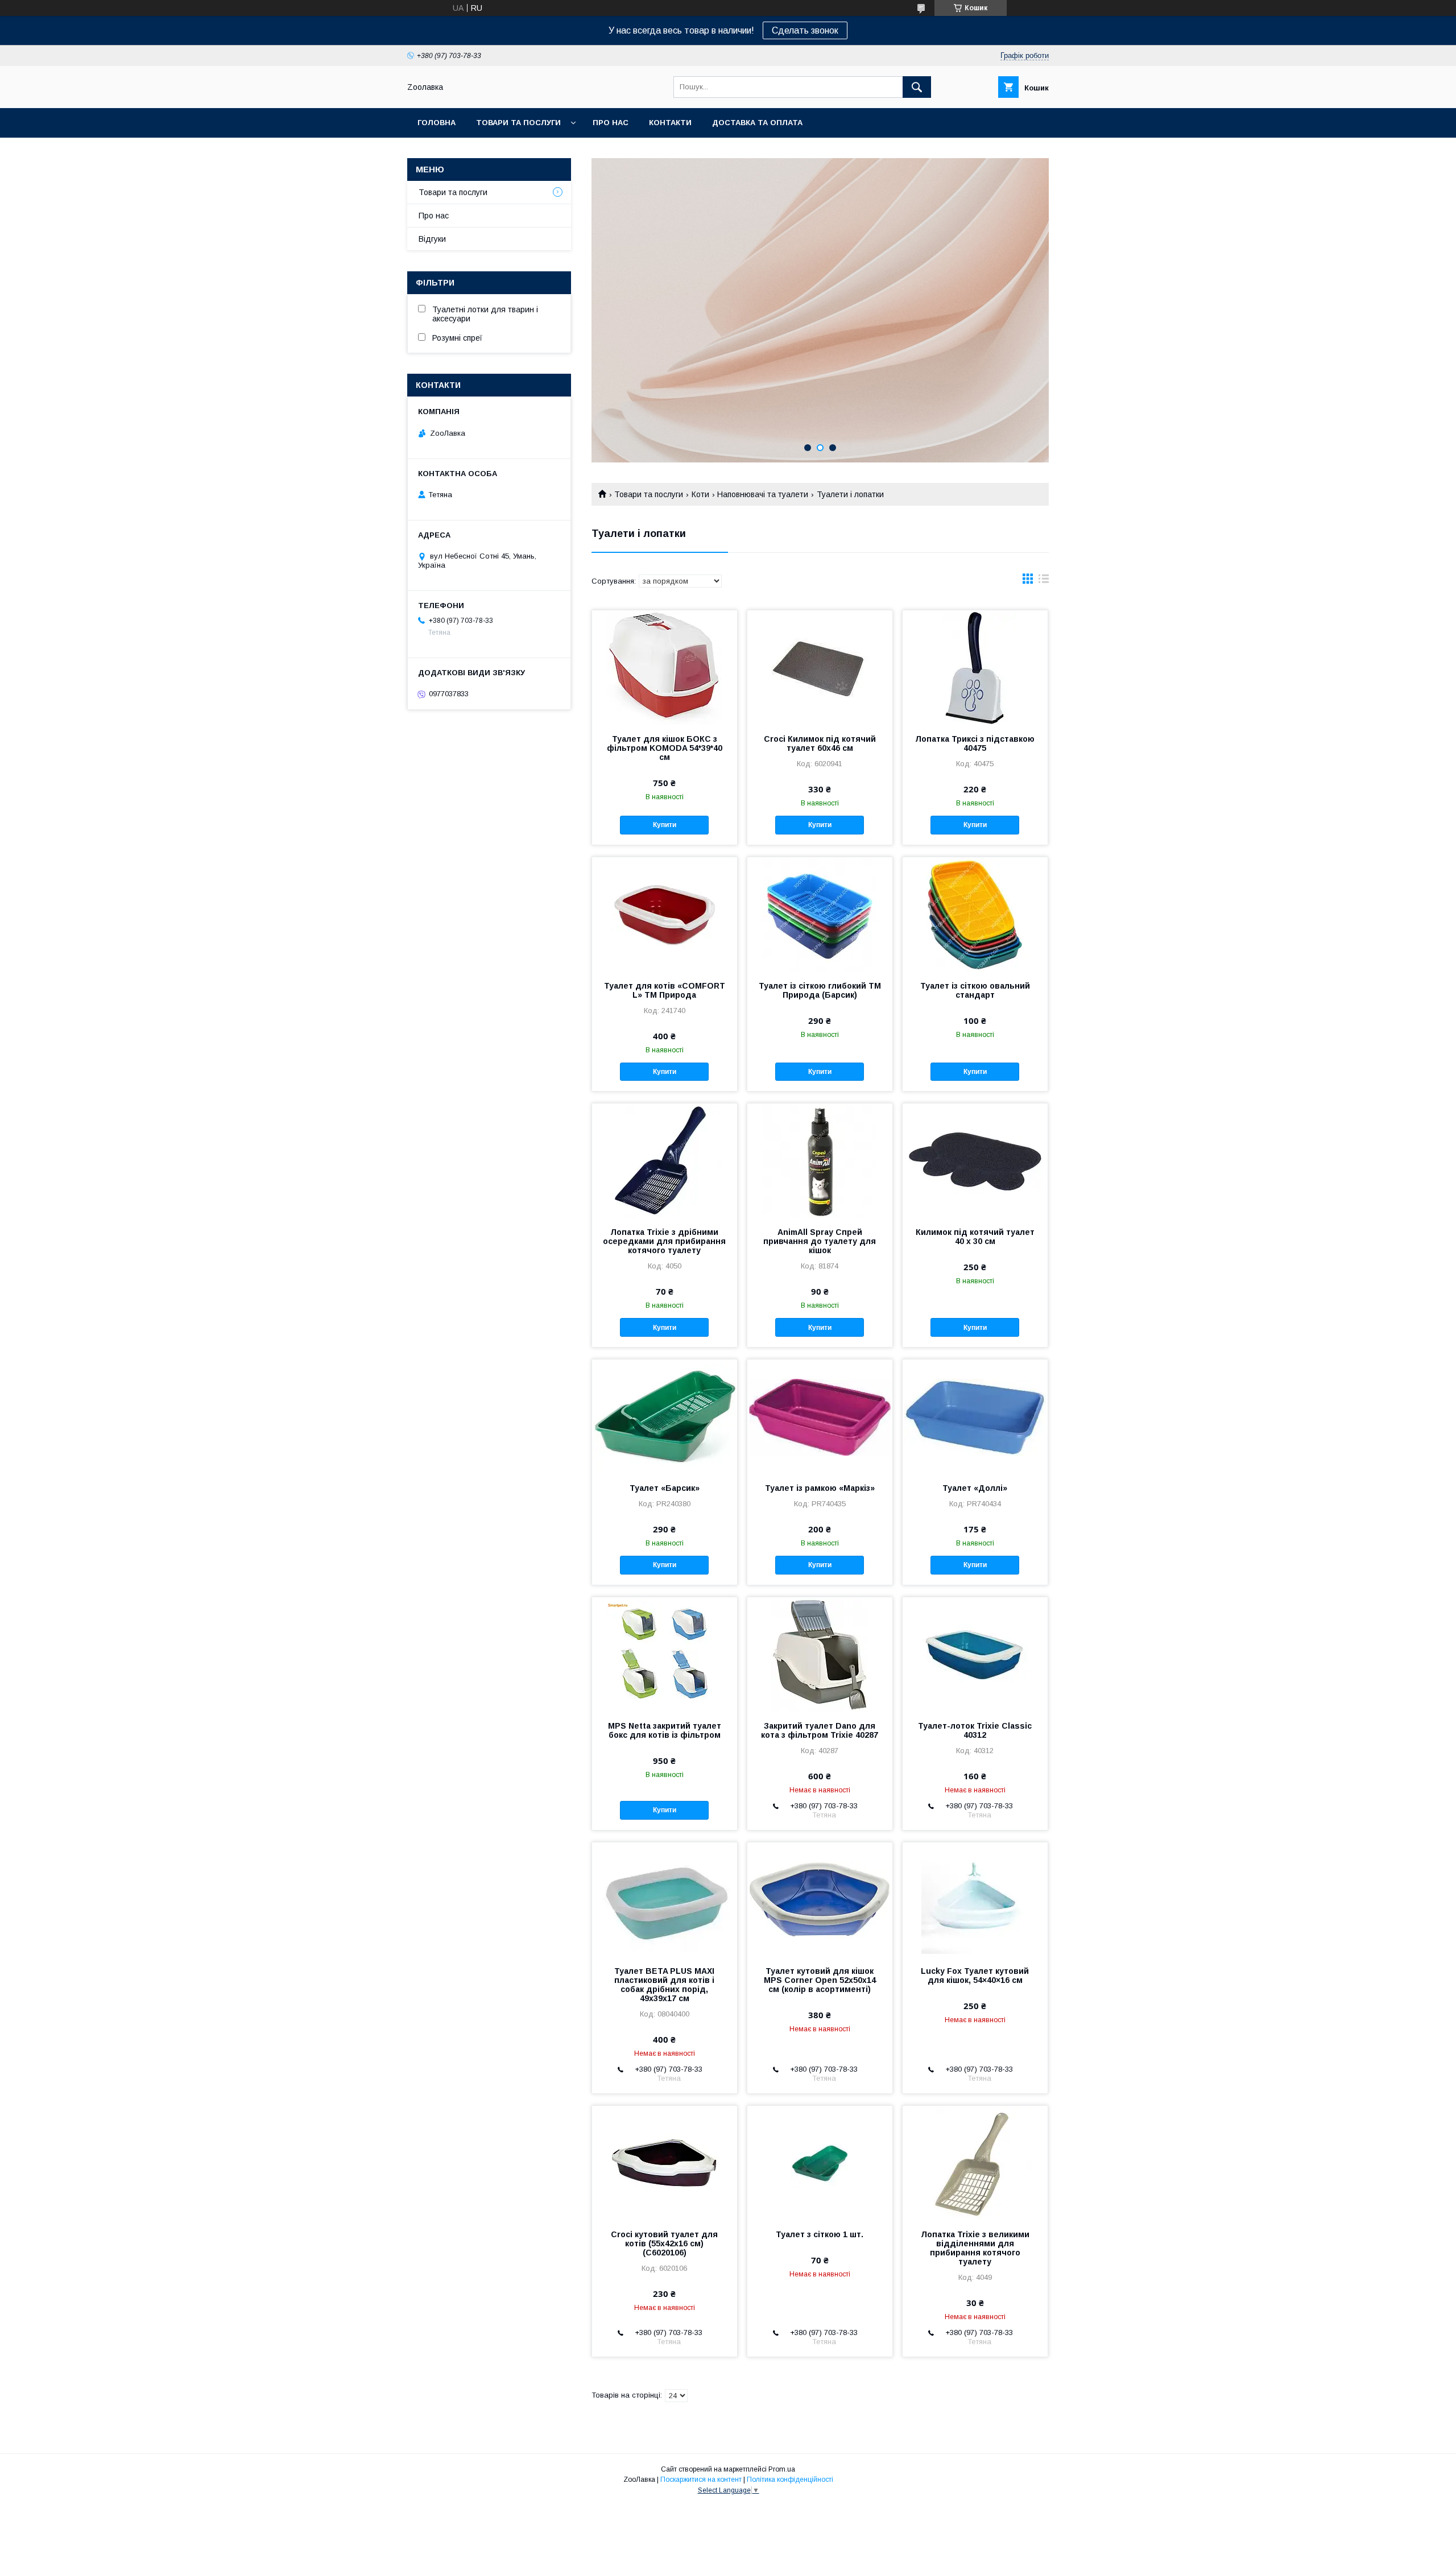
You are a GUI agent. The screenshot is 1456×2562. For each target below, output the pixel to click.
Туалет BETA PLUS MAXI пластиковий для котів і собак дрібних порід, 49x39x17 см (664, 1985)
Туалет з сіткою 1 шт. (820, 2234)
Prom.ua (782, 2469)
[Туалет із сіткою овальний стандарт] (975, 914)
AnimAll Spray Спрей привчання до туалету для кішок (820, 1241)
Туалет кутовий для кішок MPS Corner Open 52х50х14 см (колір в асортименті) (820, 1980)
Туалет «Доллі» (975, 1488)
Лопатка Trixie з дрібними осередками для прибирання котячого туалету (664, 1241)
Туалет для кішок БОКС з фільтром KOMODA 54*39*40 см (665, 748)
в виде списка (1044, 581)
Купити (665, 825)
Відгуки (432, 239)
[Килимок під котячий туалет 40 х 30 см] (975, 1160)
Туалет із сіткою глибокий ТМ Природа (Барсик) (820, 990)
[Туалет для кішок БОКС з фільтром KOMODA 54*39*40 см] (665, 667)
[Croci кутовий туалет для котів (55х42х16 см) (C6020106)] (665, 2163)
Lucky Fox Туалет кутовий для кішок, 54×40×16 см (975, 1976)
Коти (700, 494)
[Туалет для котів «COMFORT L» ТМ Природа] (665, 914)
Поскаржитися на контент (701, 2480)
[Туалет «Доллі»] (975, 1416)
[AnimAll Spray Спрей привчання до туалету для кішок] (820, 1160)
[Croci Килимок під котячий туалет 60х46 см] (820, 667)
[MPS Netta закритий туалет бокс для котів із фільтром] (665, 1654)
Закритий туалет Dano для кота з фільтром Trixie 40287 (820, 1730)
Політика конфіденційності (790, 2480)
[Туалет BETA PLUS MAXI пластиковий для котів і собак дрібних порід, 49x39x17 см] (665, 1899)
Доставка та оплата (757, 123)
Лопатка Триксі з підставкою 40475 (975, 743)
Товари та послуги (518, 123)
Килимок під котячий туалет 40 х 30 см (975, 1237)
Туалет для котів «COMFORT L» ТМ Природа (665, 990)
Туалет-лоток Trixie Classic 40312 (975, 1730)
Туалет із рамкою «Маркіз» (820, 1488)
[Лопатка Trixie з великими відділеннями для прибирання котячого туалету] (975, 2163)
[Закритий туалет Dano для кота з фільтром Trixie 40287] (820, 1654)
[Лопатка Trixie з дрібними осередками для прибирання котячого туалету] (665, 1160)
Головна (437, 123)
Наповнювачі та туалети (763, 494)
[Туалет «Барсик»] (665, 1416)
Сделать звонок (805, 30)
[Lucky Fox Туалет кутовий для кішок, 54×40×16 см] (975, 1899)
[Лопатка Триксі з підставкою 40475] (975, 667)
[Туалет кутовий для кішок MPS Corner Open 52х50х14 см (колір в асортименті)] (820, 1899)
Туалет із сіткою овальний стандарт (975, 990)
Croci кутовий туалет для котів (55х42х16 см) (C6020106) (664, 2243)
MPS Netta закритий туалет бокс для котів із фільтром (665, 1730)
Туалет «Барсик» (665, 1488)
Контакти (670, 123)
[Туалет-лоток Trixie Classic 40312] (975, 1654)
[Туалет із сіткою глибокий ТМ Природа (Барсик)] (820, 914)
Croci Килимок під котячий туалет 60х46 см (820, 743)
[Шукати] (917, 87)
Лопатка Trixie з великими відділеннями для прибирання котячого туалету (975, 2248)
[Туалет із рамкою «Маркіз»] (820, 1416)
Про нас (611, 123)
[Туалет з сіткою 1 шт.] (820, 2163)
